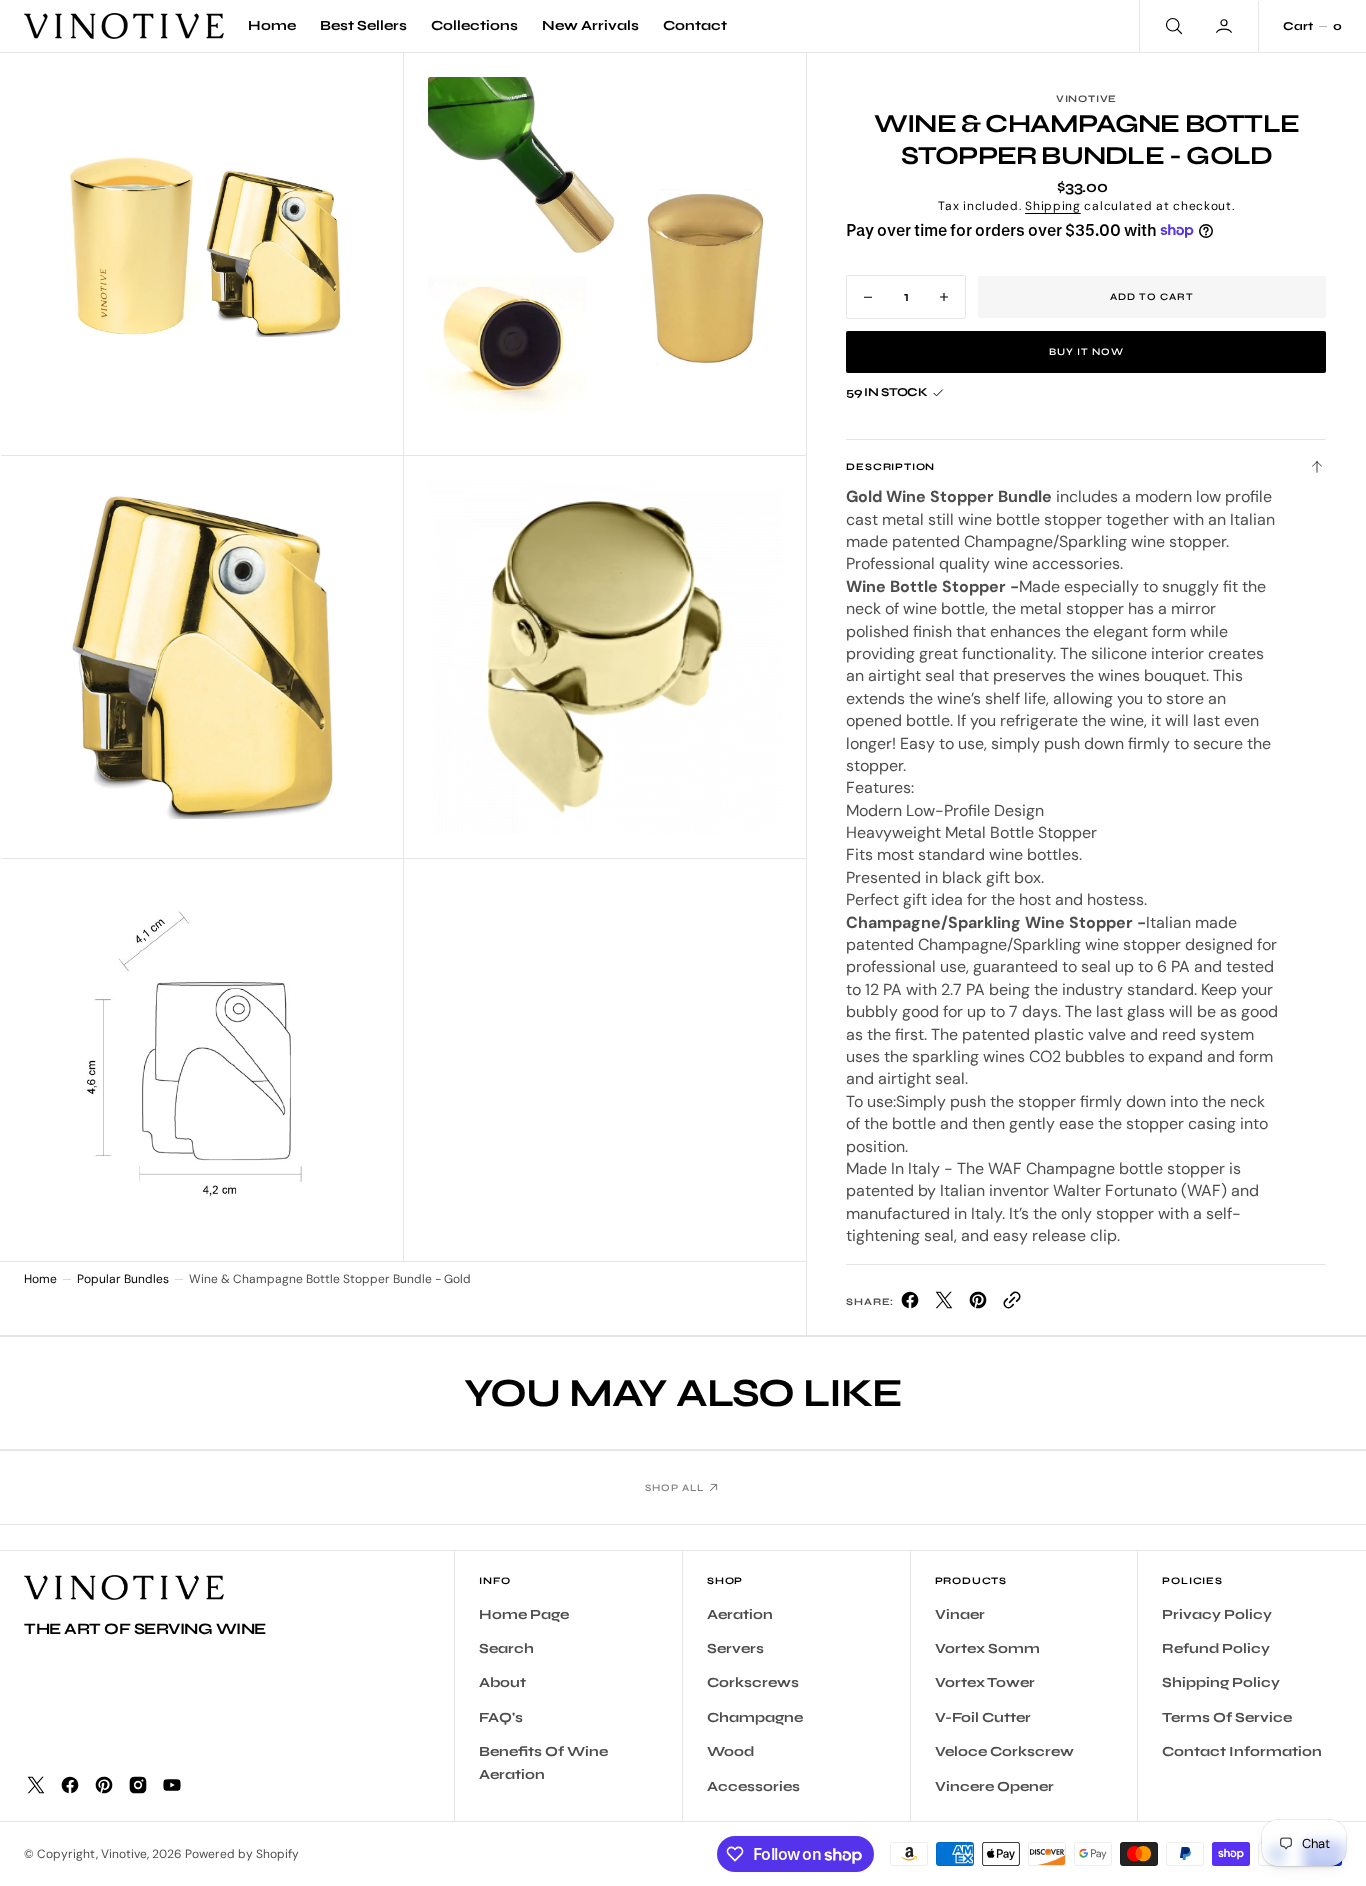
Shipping (1053, 206)
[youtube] (172, 1785)
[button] (1226, 26)
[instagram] (138, 1785)
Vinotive (124, 1854)
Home (40, 1279)
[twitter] (944, 1304)
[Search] (1172, 26)
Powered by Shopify (242, 1854)
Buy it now (1086, 352)
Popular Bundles (123, 1279)
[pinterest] (978, 1304)
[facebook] (910, 1304)
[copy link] (1012, 1304)
